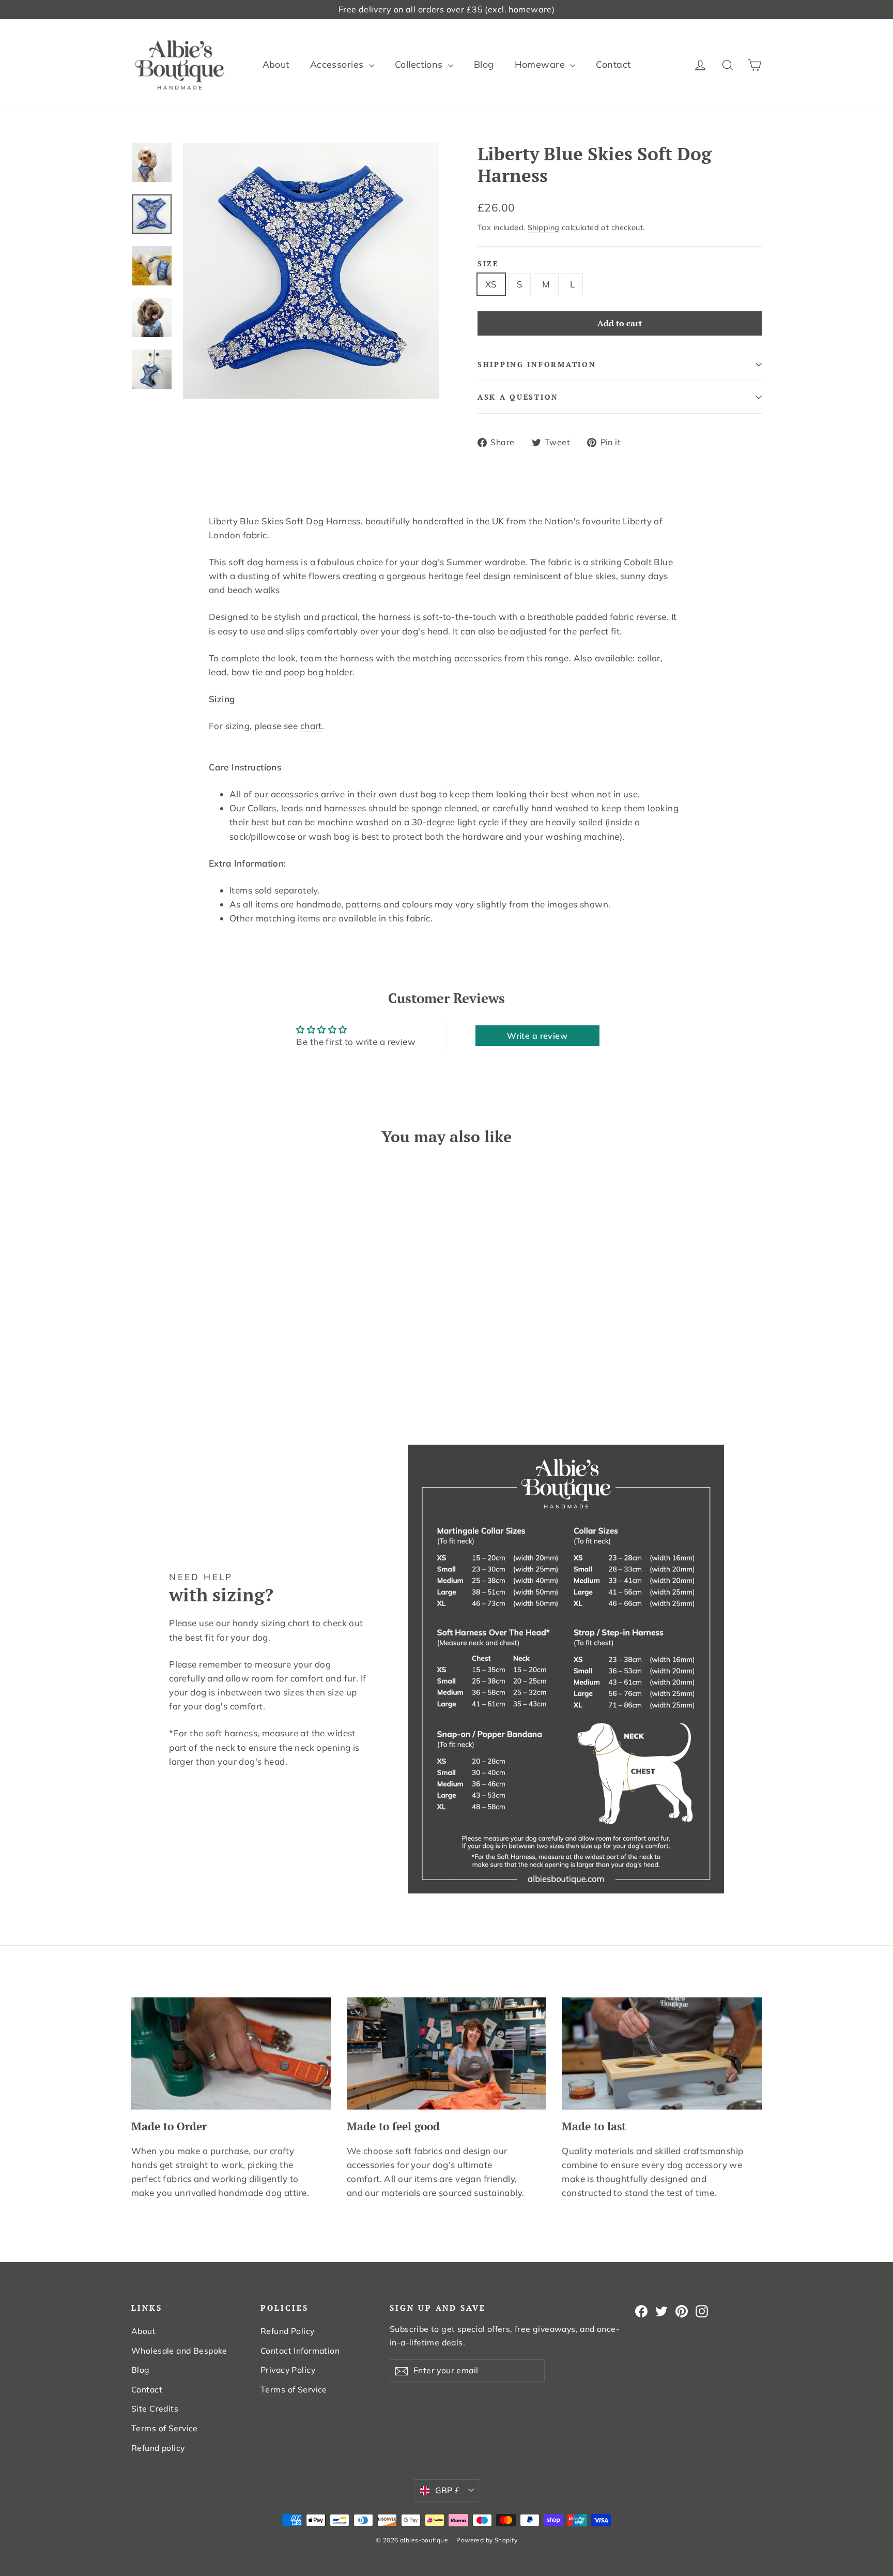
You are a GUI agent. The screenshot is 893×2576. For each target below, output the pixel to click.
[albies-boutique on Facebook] (641, 2311)
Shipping (543, 227)
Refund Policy (288, 2331)
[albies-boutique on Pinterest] (682, 2311)
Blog (484, 64)
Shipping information (537, 365)
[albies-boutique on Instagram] (702, 2311)
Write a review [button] (537, 1036)
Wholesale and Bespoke (179, 2351)
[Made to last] (662, 2054)
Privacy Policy (288, 2370)
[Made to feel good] (447, 2054)
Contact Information (300, 2351)
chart (311, 726)
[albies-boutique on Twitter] (661, 2311)
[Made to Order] (231, 2054)
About (276, 64)
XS (491, 284)
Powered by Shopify (487, 2540)
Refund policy (158, 2448)
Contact (613, 64)
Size (488, 264)
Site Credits (155, 2408)
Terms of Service (165, 2428)
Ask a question (518, 397)
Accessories (338, 64)
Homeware (541, 64)
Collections (420, 64)
